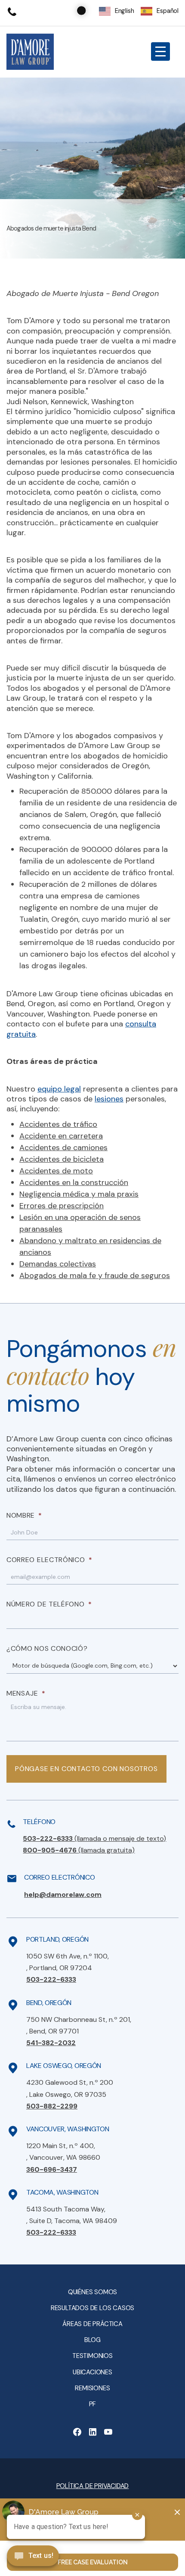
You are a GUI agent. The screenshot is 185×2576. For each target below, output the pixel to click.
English (125, 11)
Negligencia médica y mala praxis (79, 1194)
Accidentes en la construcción (74, 1182)
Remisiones (92, 2388)
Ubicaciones (92, 2372)
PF (93, 2404)
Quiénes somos (92, 2292)
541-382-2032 (51, 2043)
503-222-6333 (94, 1838)
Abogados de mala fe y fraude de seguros (95, 1276)
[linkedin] (92, 2432)
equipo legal (59, 1089)
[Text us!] (33, 2557)
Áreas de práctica (92, 2324)
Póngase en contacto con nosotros (86, 1769)
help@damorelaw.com (63, 1895)
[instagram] (108, 2432)
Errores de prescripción (62, 1206)
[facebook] (77, 2432)
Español (168, 11)
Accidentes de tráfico (58, 1124)
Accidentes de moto (56, 1171)
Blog (92, 2340)
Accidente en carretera (61, 1136)
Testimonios (92, 2356)
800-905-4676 (79, 1850)
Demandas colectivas (58, 1264)
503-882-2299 (52, 2106)
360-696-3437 (52, 2169)
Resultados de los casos (92, 2308)
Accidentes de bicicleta (62, 1159)
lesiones (109, 1099)
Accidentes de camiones (63, 1148)
